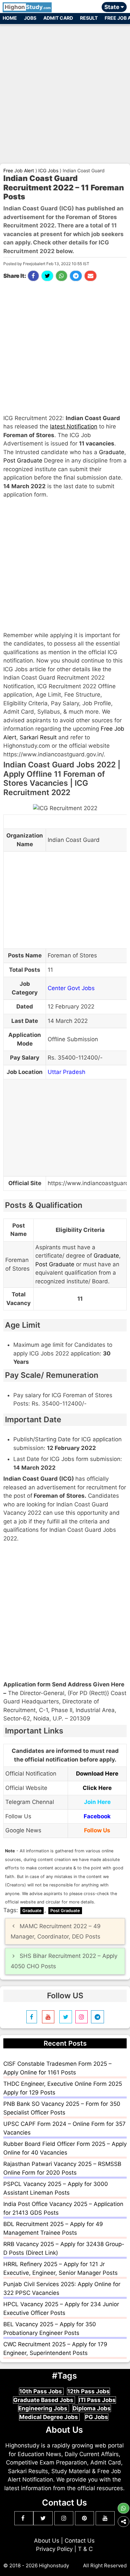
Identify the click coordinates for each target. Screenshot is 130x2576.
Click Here (97, 1788)
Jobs (30, 18)
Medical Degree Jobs (49, 2417)
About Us (47, 2541)
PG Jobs (96, 2417)
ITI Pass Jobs (97, 2400)
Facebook (97, 1816)
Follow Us (97, 1830)
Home (10, 18)
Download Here (97, 1774)
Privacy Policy (54, 2549)
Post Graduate (23, 461)
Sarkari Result (38, 737)
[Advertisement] (65, 91)
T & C (85, 2549)
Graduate (112, 452)
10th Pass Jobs (41, 2391)
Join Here (97, 1802)
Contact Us (80, 2541)
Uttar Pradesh (66, 1072)
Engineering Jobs (43, 2408)
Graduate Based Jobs (44, 2400)
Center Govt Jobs (71, 988)
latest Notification (74, 426)
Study (28, 7)
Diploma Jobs (92, 2408)
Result (89, 18)
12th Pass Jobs (88, 2391)
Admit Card (58, 18)
